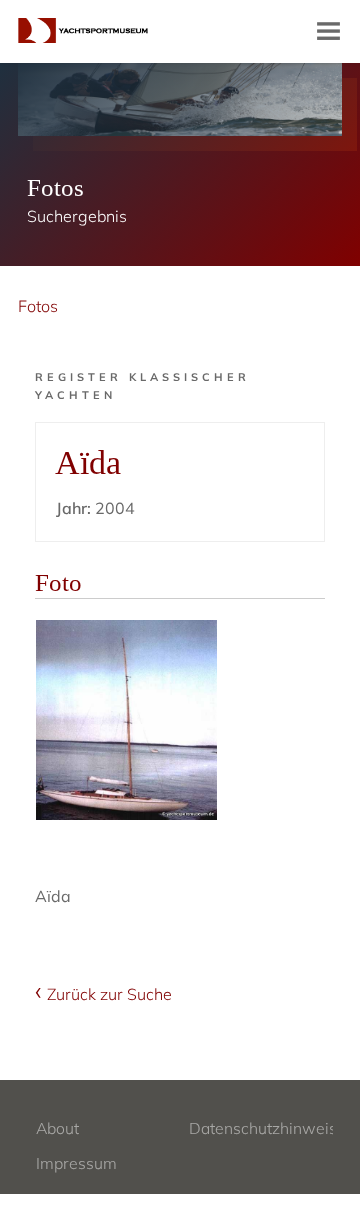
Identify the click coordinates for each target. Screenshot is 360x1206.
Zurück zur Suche (109, 994)
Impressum (76, 1163)
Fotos (38, 306)
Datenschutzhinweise (267, 1128)
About (57, 1128)
